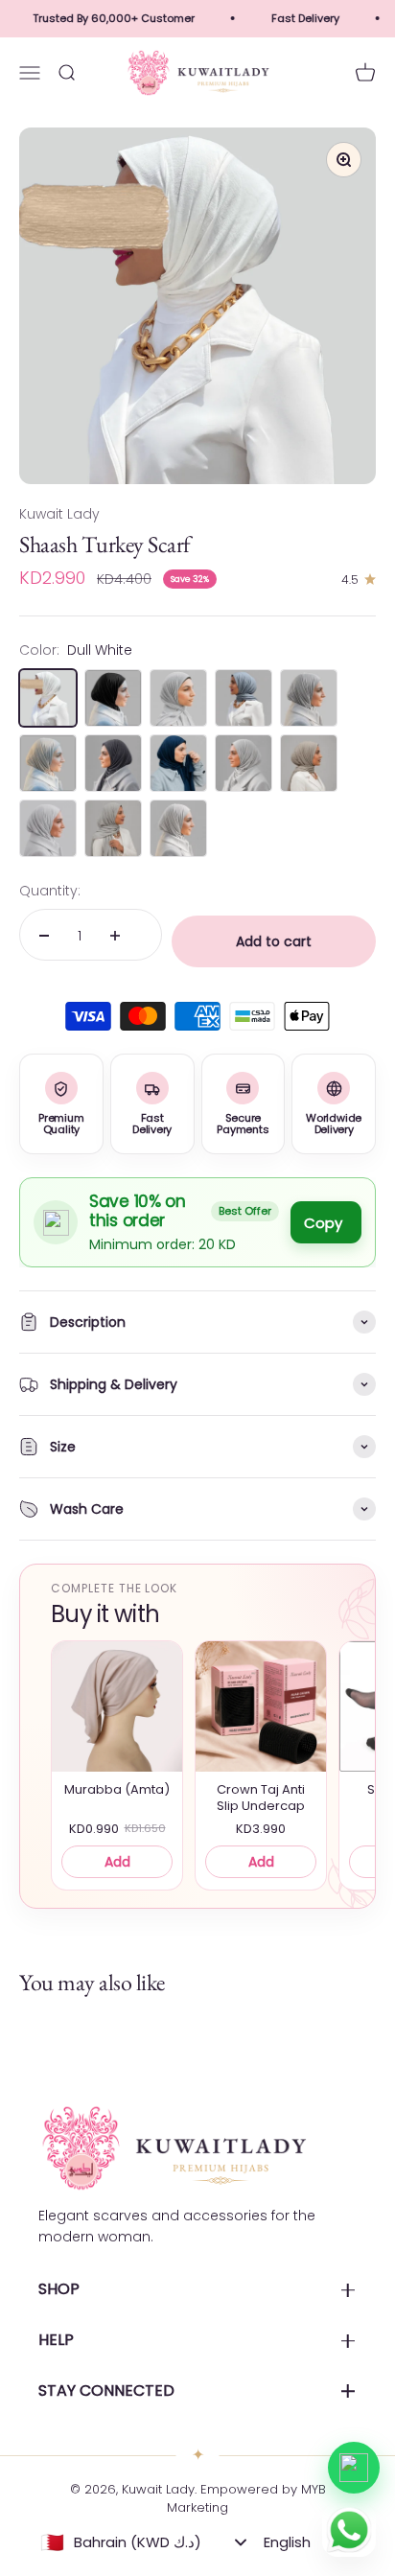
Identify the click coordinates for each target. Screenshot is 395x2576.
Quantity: (50, 891)
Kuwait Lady (59, 514)
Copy (323, 1223)
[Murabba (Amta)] (117, 1706)
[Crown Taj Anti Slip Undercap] (261, 1706)
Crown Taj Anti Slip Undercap (261, 1798)
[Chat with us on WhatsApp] (354, 2468)
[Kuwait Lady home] (173, 2148)
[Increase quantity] (115, 936)
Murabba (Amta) (117, 1790)
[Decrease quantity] (44, 936)
